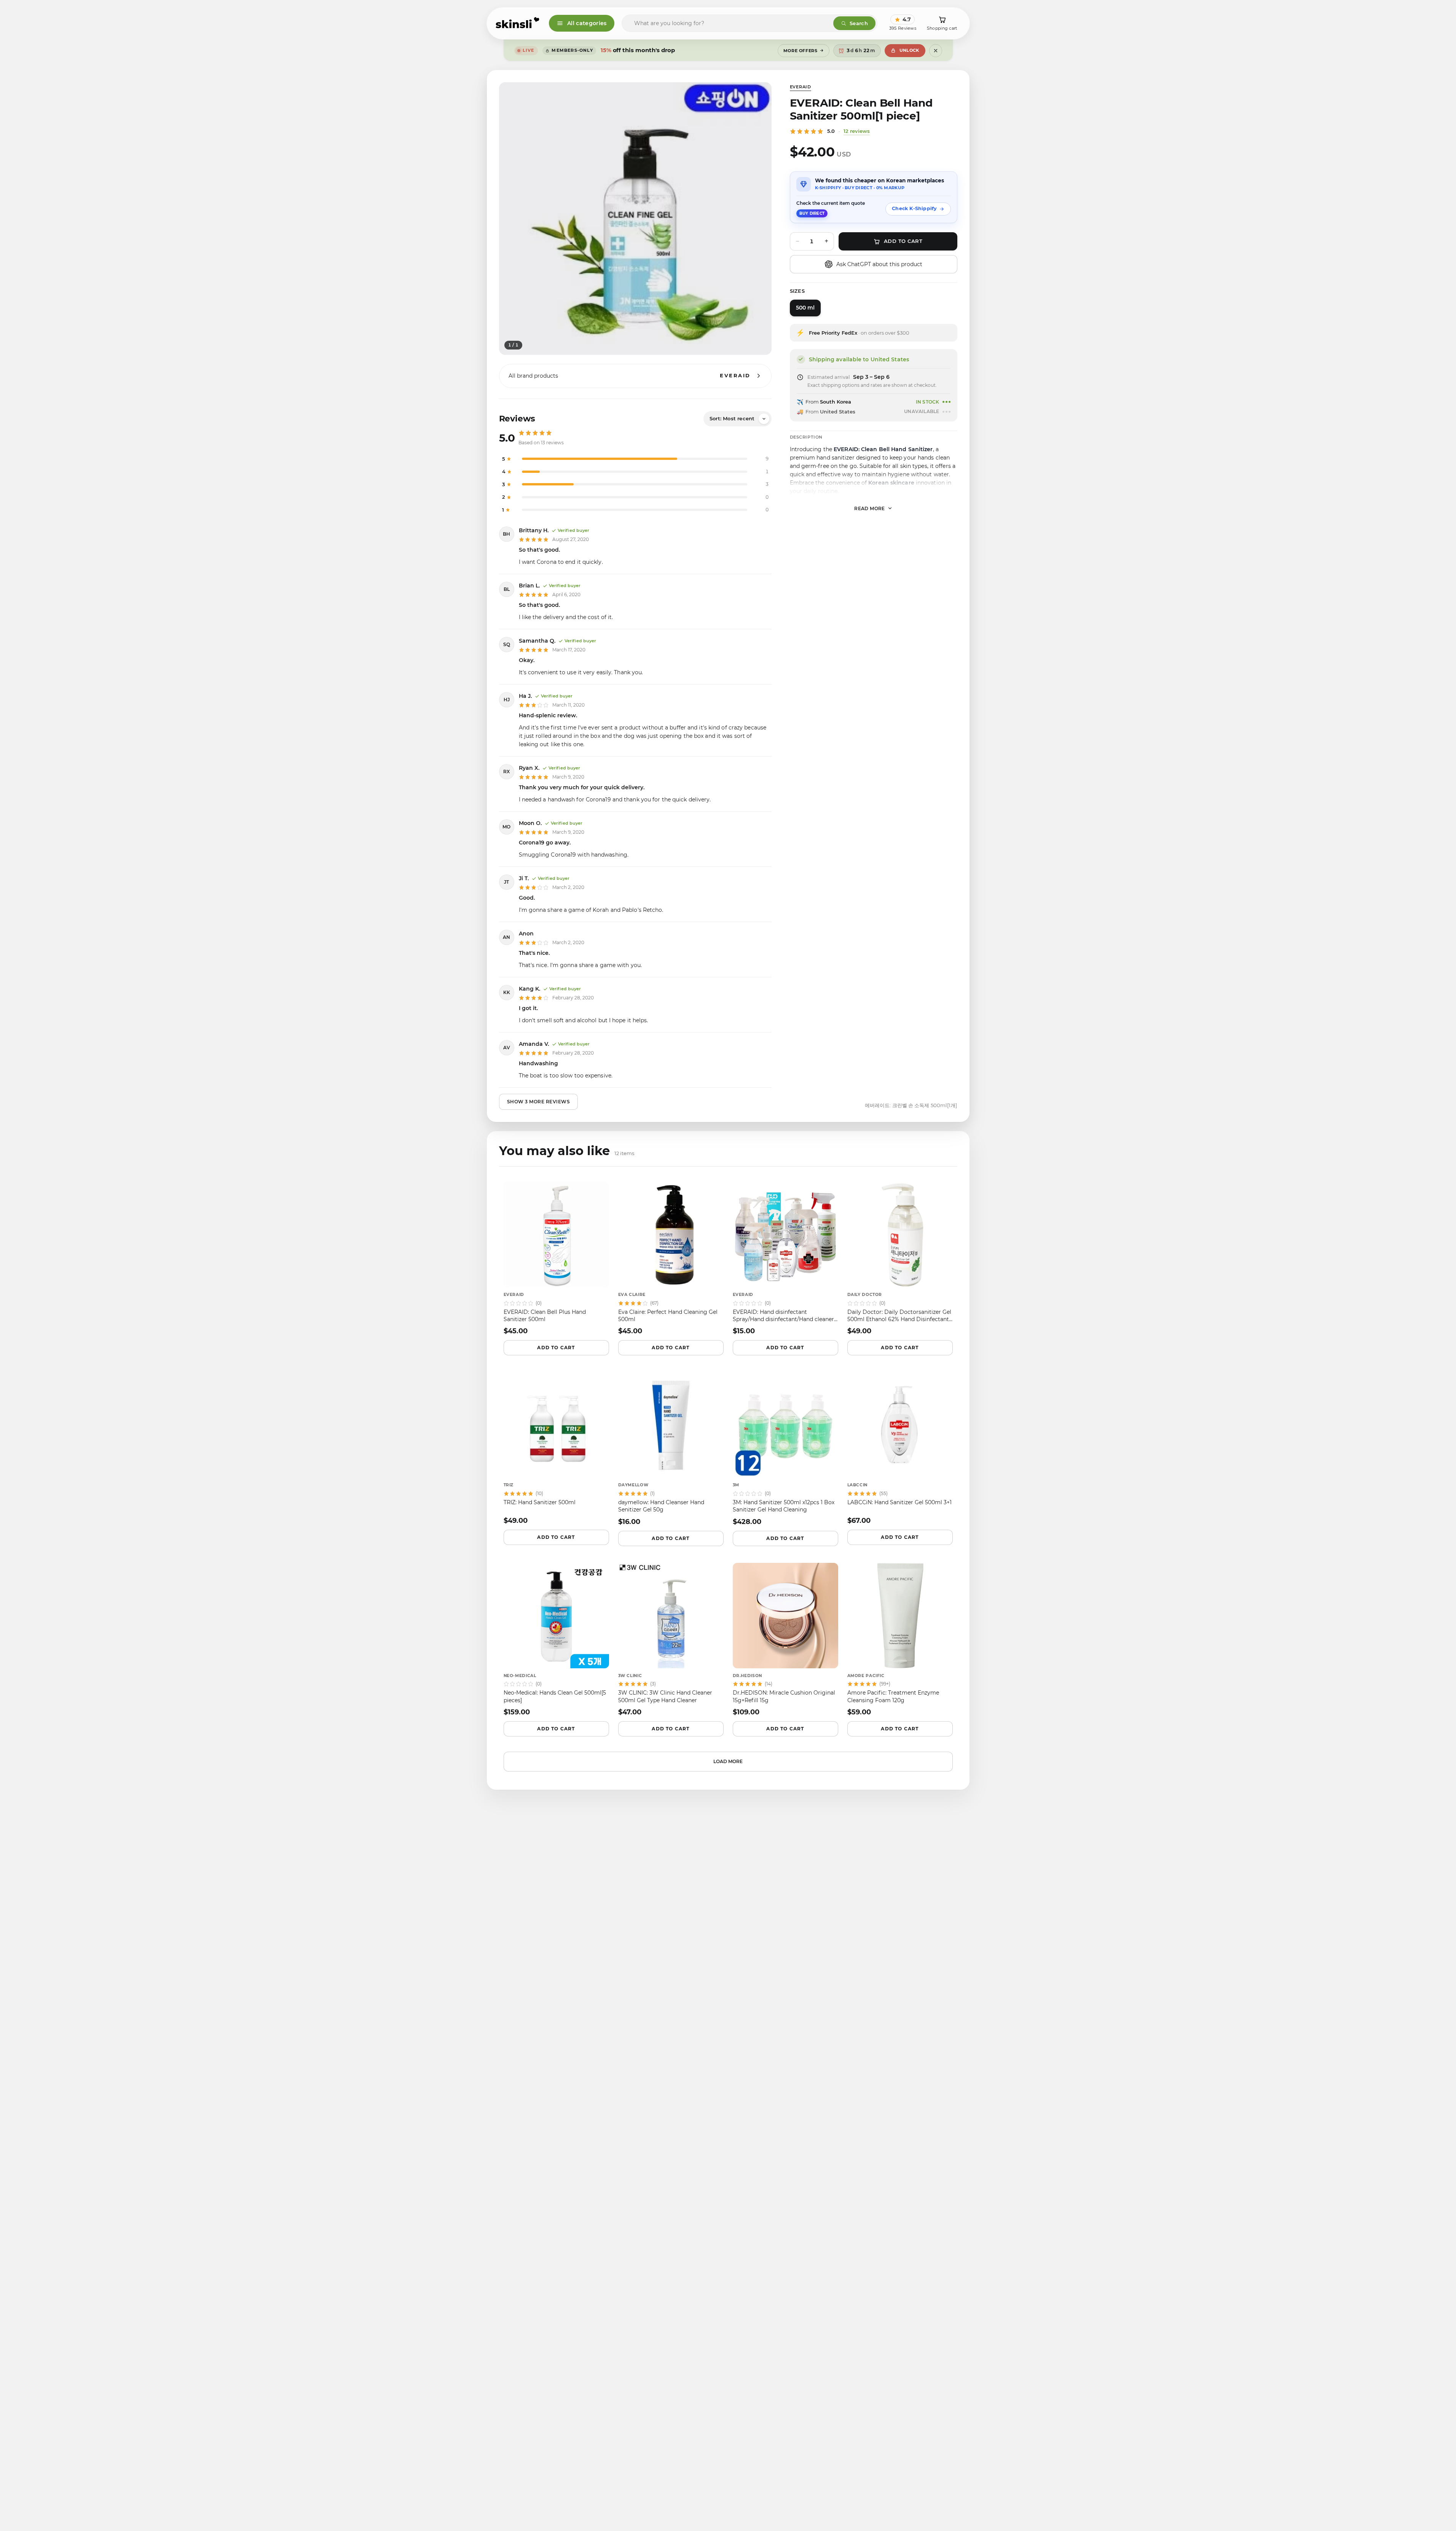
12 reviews (857, 131)
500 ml (805, 308)
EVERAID (801, 87)
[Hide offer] (936, 51)
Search (859, 23)
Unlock (909, 50)
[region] (635, 219)
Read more (870, 508)
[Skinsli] (518, 23)
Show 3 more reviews (539, 1102)
